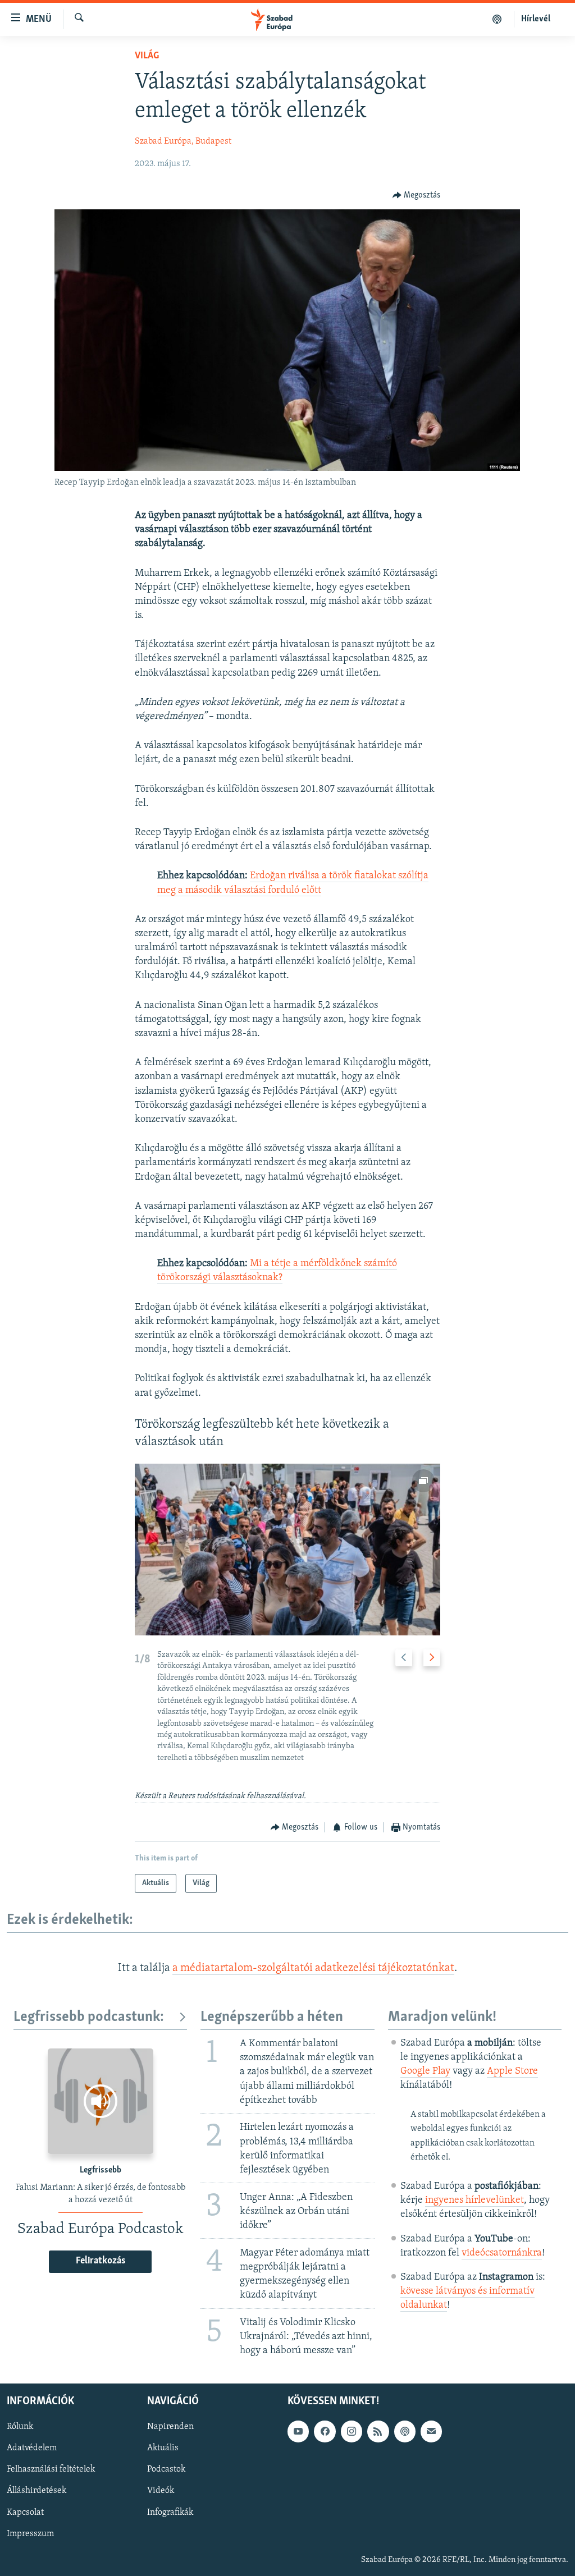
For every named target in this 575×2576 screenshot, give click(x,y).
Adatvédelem (32, 2448)
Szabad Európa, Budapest (183, 141)
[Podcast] (405, 2431)
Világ (147, 56)
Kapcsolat (25, 2512)
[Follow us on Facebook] (325, 2431)
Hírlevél (536, 19)
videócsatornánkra (502, 2253)
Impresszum (30, 2533)
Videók (161, 2491)
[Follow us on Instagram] (352, 2431)
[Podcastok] (497, 19)
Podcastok (166, 2469)
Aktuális (163, 2448)
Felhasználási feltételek (51, 2469)
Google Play (425, 2071)
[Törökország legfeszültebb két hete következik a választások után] (288, 1550)
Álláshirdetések (36, 2491)
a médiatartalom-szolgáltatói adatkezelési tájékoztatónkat (313, 1968)
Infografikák (170, 2512)
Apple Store (512, 2071)
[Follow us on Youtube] (298, 2431)
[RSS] (378, 2431)
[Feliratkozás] (431, 2431)
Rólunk (20, 2427)
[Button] (417, 195)
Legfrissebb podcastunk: (89, 2017)
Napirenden (170, 2427)
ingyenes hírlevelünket (474, 2201)
